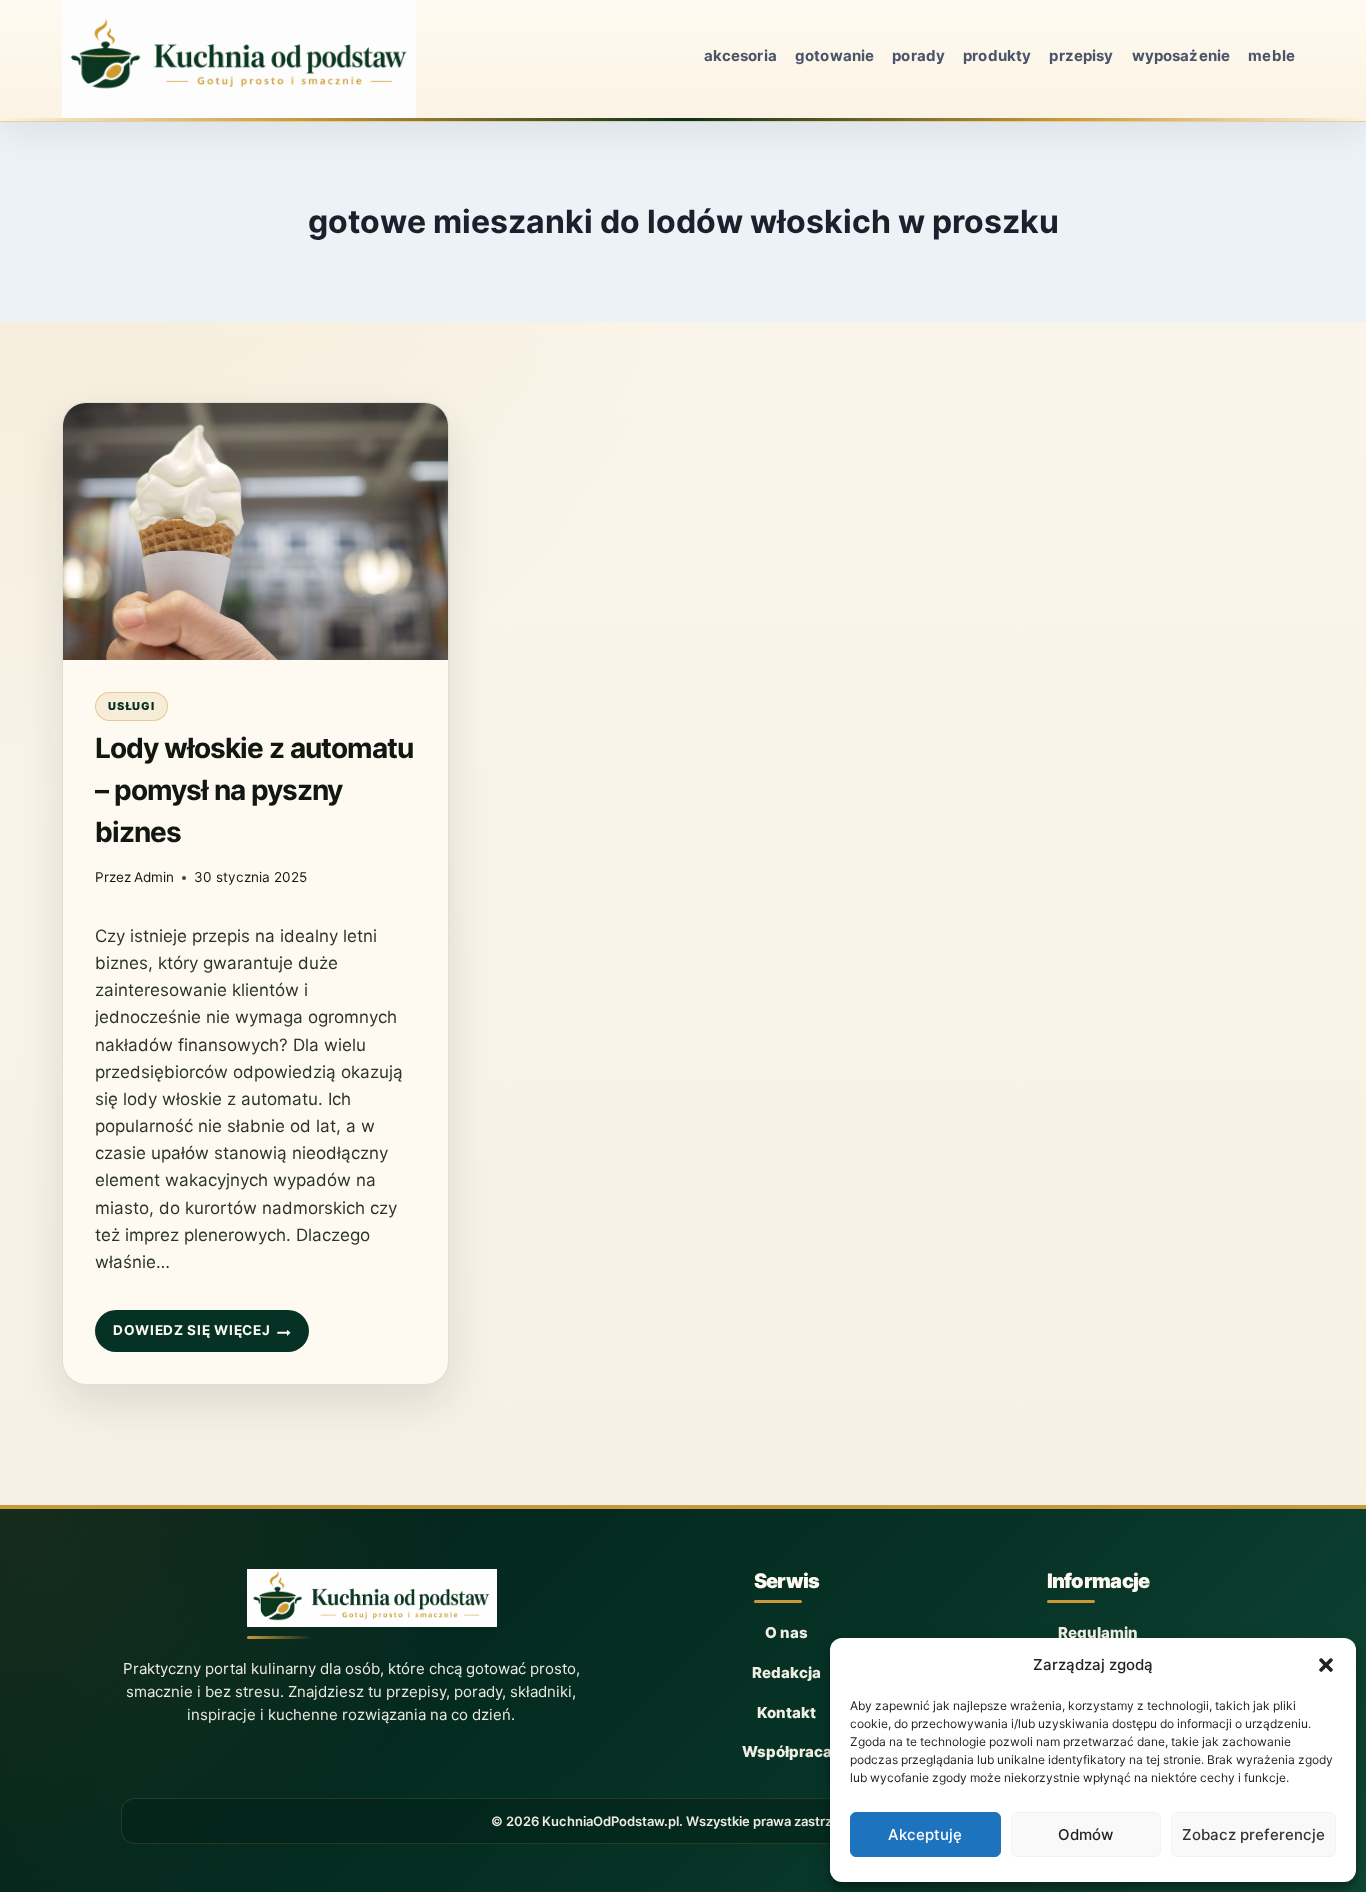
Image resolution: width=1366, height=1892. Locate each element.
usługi (131, 706)
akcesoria (740, 55)
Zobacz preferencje (1253, 1834)
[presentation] (255, 531)
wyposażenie (1181, 55)
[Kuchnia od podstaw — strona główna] (372, 1603)
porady (918, 55)
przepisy (1081, 55)
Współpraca (787, 1751)
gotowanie (834, 55)
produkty (997, 55)
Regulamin (1098, 1632)
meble (1271, 55)
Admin (154, 877)
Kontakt (786, 1712)
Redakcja (786, 1672)
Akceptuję (925, 1834)
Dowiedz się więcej (191, 1337)
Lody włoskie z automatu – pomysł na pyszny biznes (254, 790)
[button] (1326, 1665)
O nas (786, 1632)
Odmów (1085, 1834)
